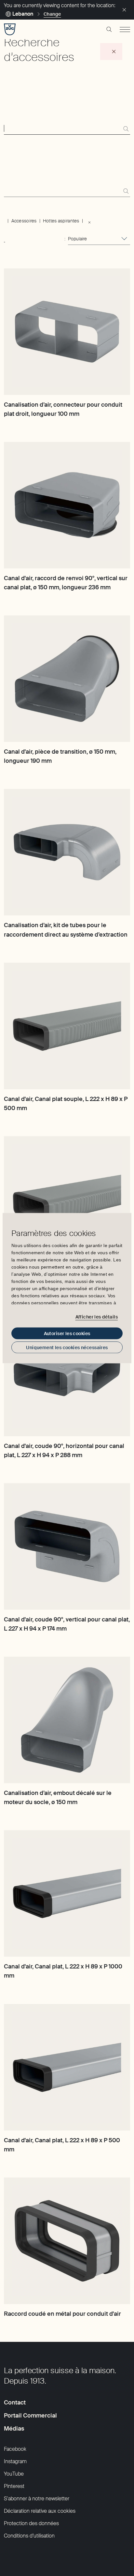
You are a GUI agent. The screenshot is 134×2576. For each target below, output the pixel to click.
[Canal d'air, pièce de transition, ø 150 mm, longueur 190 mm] (67, 679)
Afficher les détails (97, 1317)
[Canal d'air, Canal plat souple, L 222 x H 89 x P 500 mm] (67, 1026)
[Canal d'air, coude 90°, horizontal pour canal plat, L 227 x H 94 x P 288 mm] (67, 1373)
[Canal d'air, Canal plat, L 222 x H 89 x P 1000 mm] (67, 1893)
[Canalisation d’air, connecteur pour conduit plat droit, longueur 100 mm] (67, 332)
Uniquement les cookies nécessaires (67, 1347)
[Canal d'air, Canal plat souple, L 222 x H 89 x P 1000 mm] (67, 1199)
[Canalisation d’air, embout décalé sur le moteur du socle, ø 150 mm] (67, 1720)
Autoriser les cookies (67, 1333)
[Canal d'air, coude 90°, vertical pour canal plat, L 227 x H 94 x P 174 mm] (67, 1546)
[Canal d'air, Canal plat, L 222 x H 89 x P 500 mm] (67, 2067)
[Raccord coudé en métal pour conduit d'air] (67, 2241)
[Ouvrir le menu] (125, 29)
